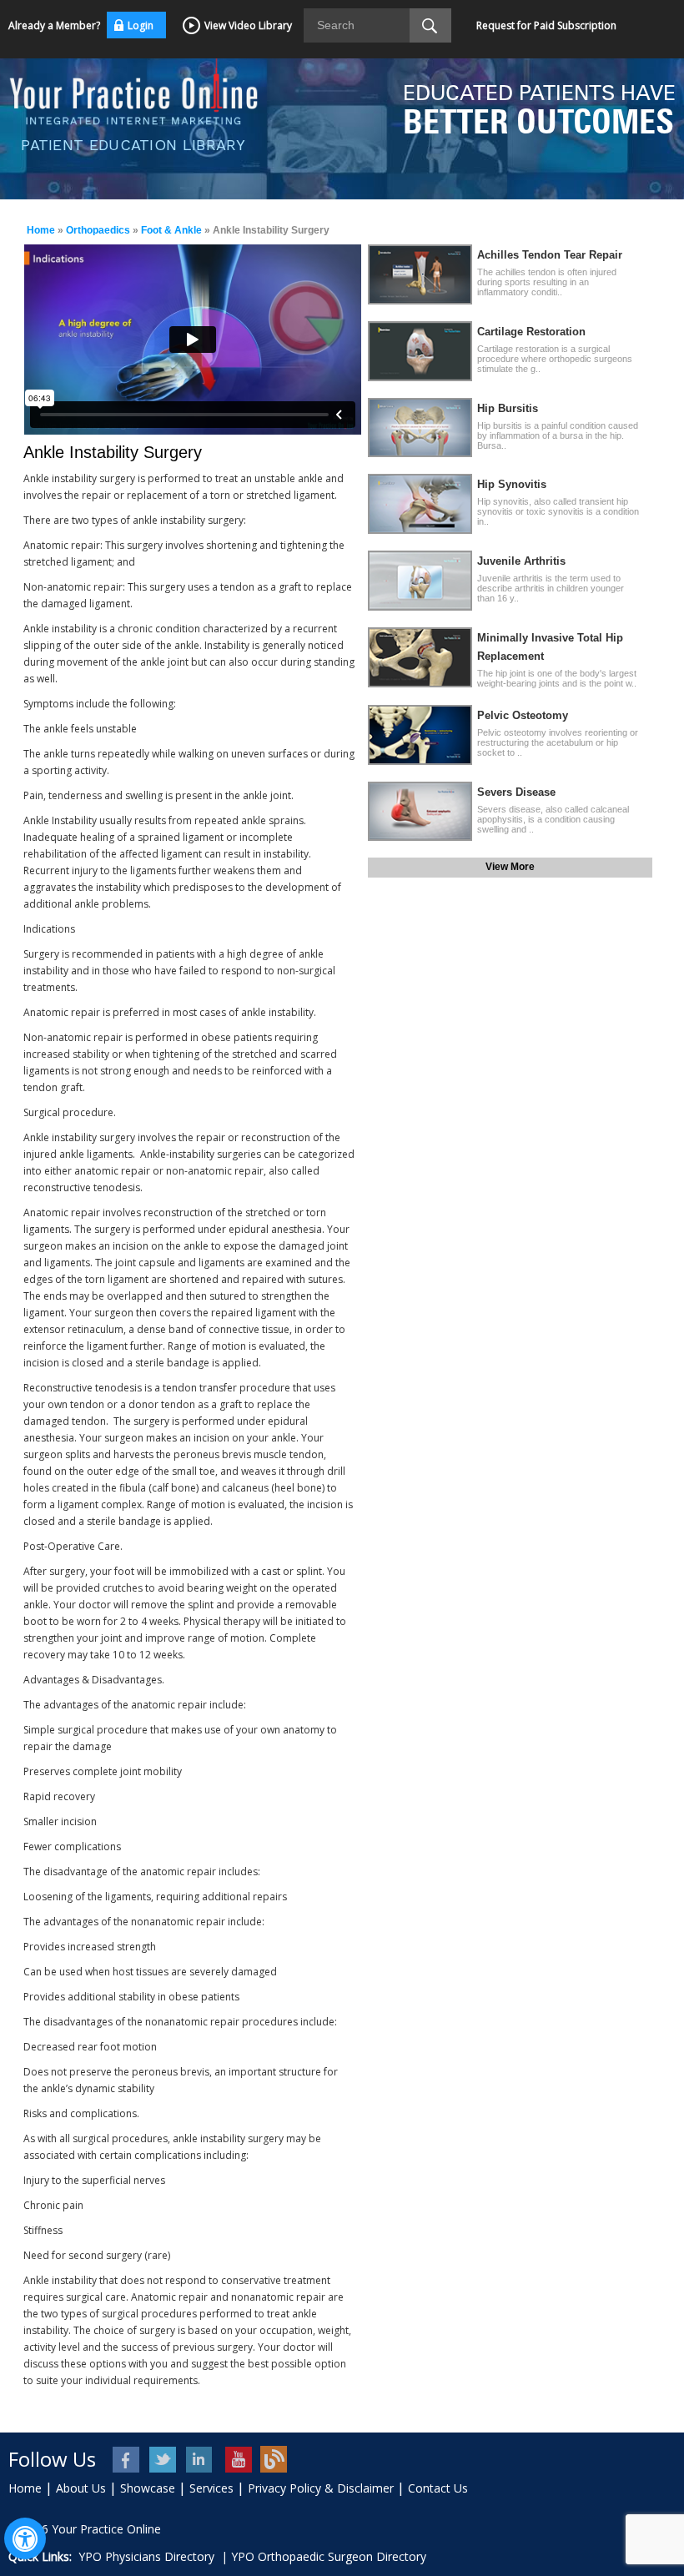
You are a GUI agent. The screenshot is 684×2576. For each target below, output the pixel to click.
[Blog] (274, 2460)
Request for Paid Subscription (546, 25)
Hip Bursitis (508, 408)
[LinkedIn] (201, 2460)
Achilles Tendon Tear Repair (550, 255)
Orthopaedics (98, 230)
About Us (81, 2488)
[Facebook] (127, 2460)
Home (41, 230)
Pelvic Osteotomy (523, 715)
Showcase (148, 2488)
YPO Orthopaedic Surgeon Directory (329, 2556)
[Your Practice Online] (133, 89)
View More (510, 867)
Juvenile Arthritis (521, 561)
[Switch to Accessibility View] (25, 2538)
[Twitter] (164, 2460)
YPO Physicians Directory (146, 2556)
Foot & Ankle (171, 230)
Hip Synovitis (512, 484)
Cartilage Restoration (531, 332)
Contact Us (438, 2488)
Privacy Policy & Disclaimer (321, 2488)
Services (211, 2488)
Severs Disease (516, 792)
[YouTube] (237, 2460)
